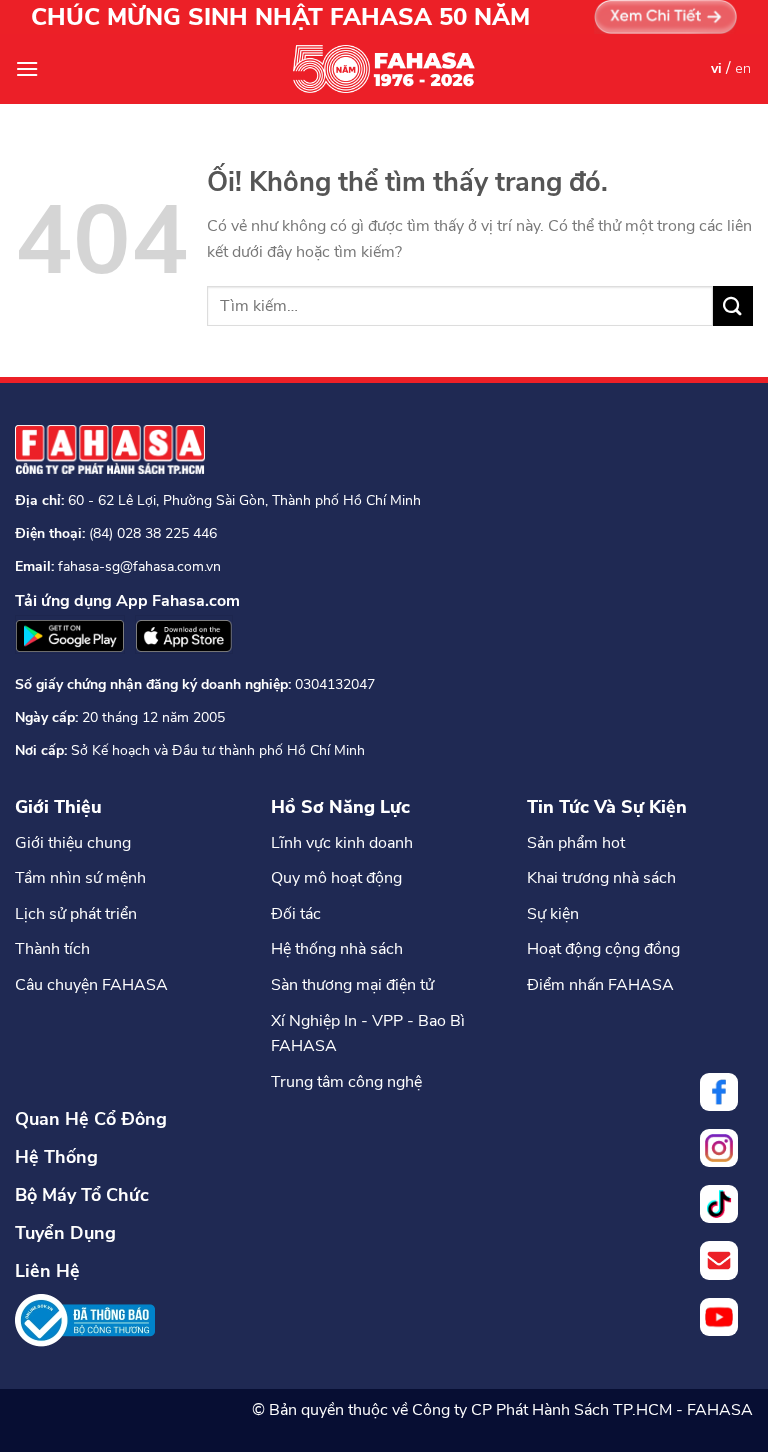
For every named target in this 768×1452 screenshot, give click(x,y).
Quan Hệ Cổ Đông (91, 1119)
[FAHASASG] (384, 69)
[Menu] (27, 68)
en (743, 68)
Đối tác (296, 914)
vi (716, 68)
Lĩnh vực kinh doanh (342, 843)
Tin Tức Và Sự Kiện (607, 807)
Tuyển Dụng (65, 1233)
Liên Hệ (47, 1271)
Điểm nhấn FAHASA (600, 985)
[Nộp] (733, 305)
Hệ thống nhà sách (337, 949)
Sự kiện (553, 914)
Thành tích (52, 949)
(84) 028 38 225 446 (153, 533)
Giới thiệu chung (73, 843)
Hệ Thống (56, 1157)
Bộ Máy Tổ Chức (82, 1195)
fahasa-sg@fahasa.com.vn (139, 566)
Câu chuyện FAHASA (91, 985)
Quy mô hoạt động (336, 878)
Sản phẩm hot (576, 843)
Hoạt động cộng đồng (603, 949)
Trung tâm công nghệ (346, 1082)
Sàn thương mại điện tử (352, 985)
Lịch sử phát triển (76, 914)
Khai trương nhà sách (601, 878)
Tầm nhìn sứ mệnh (80, 878)
